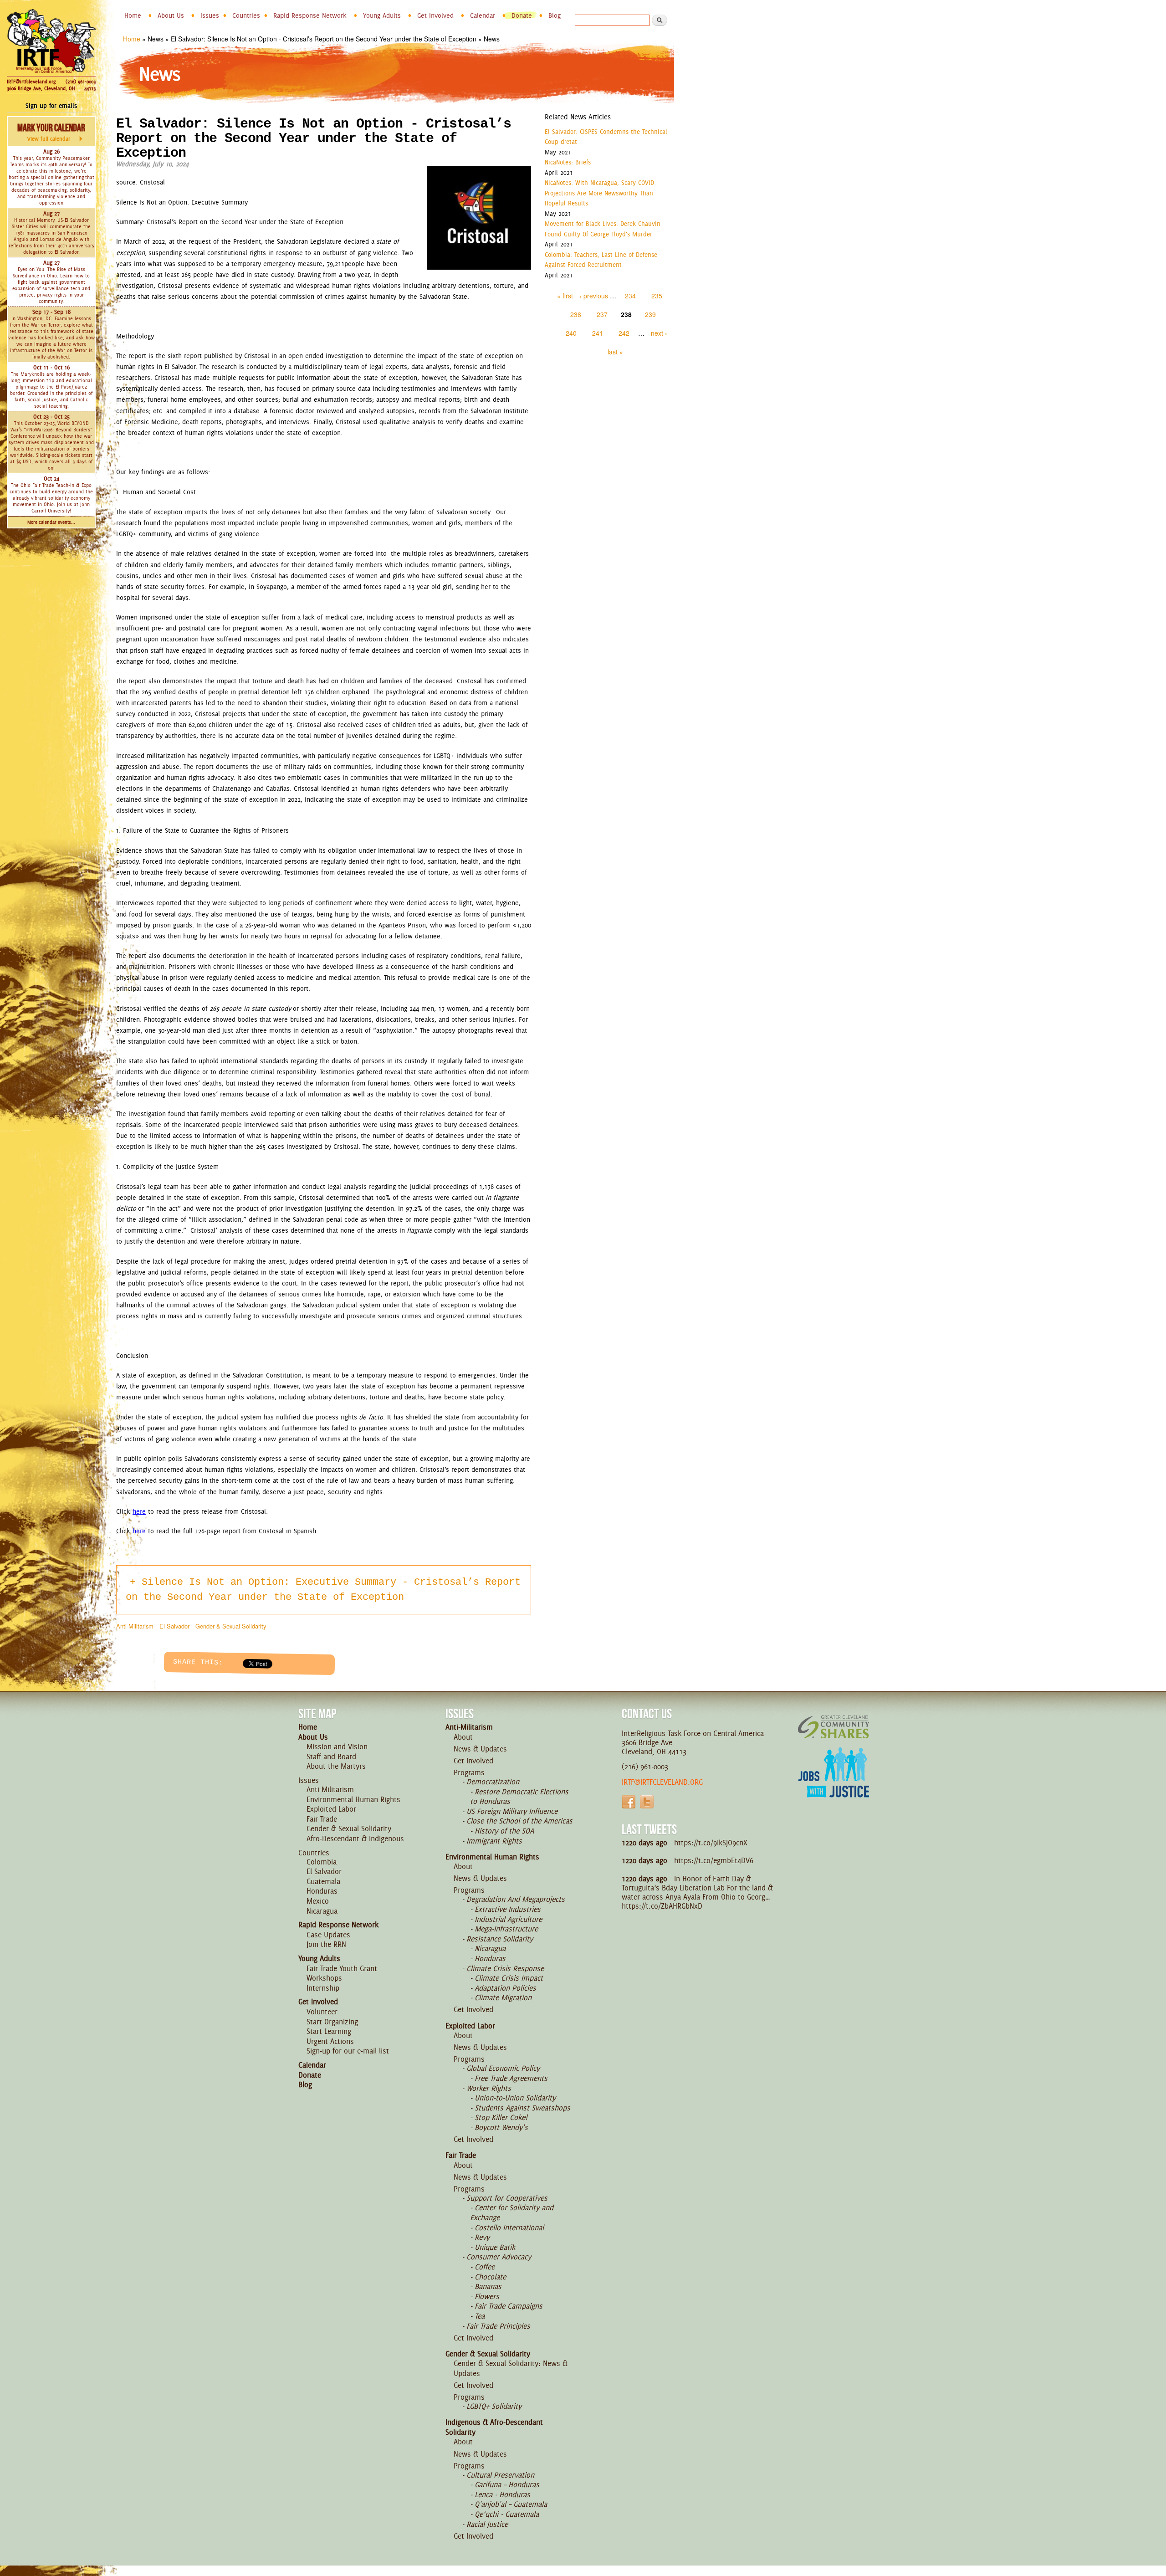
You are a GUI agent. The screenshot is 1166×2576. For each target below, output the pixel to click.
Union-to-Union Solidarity (515, 2098)
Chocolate (490, 2277)
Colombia (322, 1862)
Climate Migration (503, 1997)
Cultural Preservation (500, 2475)
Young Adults (382, 15)
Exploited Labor (331, 1809)
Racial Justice (487, 2524)
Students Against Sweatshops (522, 2108)
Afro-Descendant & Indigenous (355, 1839)
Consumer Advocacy (499, 2257)
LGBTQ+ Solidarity (494, 2406)
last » (615, 352)
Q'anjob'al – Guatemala (511, 2504)
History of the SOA (504, 1831)
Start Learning (329, 2031)
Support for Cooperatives (507, 2198)
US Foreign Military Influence (512, 1811)
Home (133, 15)
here (139, 1511)
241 (598, 333)
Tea (480, 2316)
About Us (171, 15)
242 (624, 333)
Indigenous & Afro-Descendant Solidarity (494, 2427)
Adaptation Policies (505, 1988)
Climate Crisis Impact (509, 1978)
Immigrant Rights (494, 1841)
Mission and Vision (337, 1746)
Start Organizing (332, 2022)
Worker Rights (489, 2088)
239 (650, 314)
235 (657, 296)
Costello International (509, 2228)
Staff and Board (331, 1757)
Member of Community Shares (834, 1727)
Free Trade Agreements (511, 2078)
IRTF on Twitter (647, 1802)
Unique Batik (495, 2247)
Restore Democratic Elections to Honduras (519, 1797)
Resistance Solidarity (500, 1939)
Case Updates (328, 1935)
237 (602, 314)
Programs (469, 1772)
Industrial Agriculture (508, 1919)
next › (659, 333)
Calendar (483, 15)
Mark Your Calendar (51, 132)
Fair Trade (322, 1819)
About (463, 1737)
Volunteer (322, 2012)
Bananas (488, 2286)
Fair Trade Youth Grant (342, 1968)
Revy (482, 2237)
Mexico (318, 1901)
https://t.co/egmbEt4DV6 (714, 1860)
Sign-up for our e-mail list (348, 2051)
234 (630, 296)
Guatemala (323, 1881)
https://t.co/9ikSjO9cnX (711, 1843)
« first (565, 296)
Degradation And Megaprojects (516, 1899)
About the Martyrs (336, 1766)
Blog (555, 15)
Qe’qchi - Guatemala (507, 2514)
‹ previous (594, 296)
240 (571, 333)
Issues (210, 15)
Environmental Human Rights (353, 1799)
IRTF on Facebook (629, 1802)
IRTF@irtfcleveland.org (31, 82)
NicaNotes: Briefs (568, 162)
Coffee (485, 2267)
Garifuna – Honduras (507, 2484)
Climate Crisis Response (505, 1968)
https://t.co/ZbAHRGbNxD (662, 1906)
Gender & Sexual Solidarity (231, 1626)
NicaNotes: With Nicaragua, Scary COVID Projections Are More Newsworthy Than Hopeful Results (599, 193)
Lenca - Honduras (502, 2494)
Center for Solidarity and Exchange (512, 2212)
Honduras (322, 1891)
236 (576, 314)
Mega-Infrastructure (506, 1929)
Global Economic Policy (503, 2068)
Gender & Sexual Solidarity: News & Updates (511, 2368)
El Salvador (174, 1626)
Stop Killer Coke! (501, 2117)
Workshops (324, 1978)
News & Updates (480, 1749)
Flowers (487, 2296)
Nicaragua (322, 1911)
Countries (246, 15)
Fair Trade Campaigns (509, 2306)
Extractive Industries (508, 1909)
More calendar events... (51, 522)
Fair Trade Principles (498, 2326)
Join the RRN (326, 1944)
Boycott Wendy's (501, 2127)
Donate (522, 15)
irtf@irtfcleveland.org (662, 1782)
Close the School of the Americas (519, 1821)
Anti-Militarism (135, 1626)
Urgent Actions (330, 2041)
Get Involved (435, 15)
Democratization (493, 1782)
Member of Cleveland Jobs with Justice (834, 1784)
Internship (323, 1988)
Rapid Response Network (310, 15)
